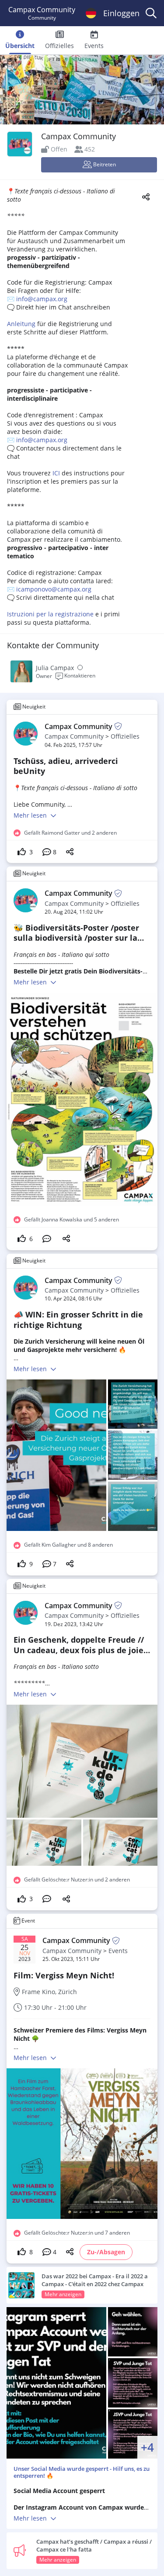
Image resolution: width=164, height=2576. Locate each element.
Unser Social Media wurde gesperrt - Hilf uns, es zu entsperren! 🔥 (82, 2472)
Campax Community (74, 736)
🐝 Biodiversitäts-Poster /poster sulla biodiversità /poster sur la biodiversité (76, 938)
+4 (147, 2447)
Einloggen (121, 13)
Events (118, 1951)
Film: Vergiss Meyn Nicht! (64, 1975)
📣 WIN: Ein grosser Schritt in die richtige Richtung (78, 1319)
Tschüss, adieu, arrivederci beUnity (66, 766)
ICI (56, 473)
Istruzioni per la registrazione (50, 614)
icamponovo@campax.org (54, 589)
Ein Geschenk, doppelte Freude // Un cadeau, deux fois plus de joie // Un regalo (79, 1650)
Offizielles (125, 736)
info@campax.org (42, 299)
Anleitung (21, 324)
